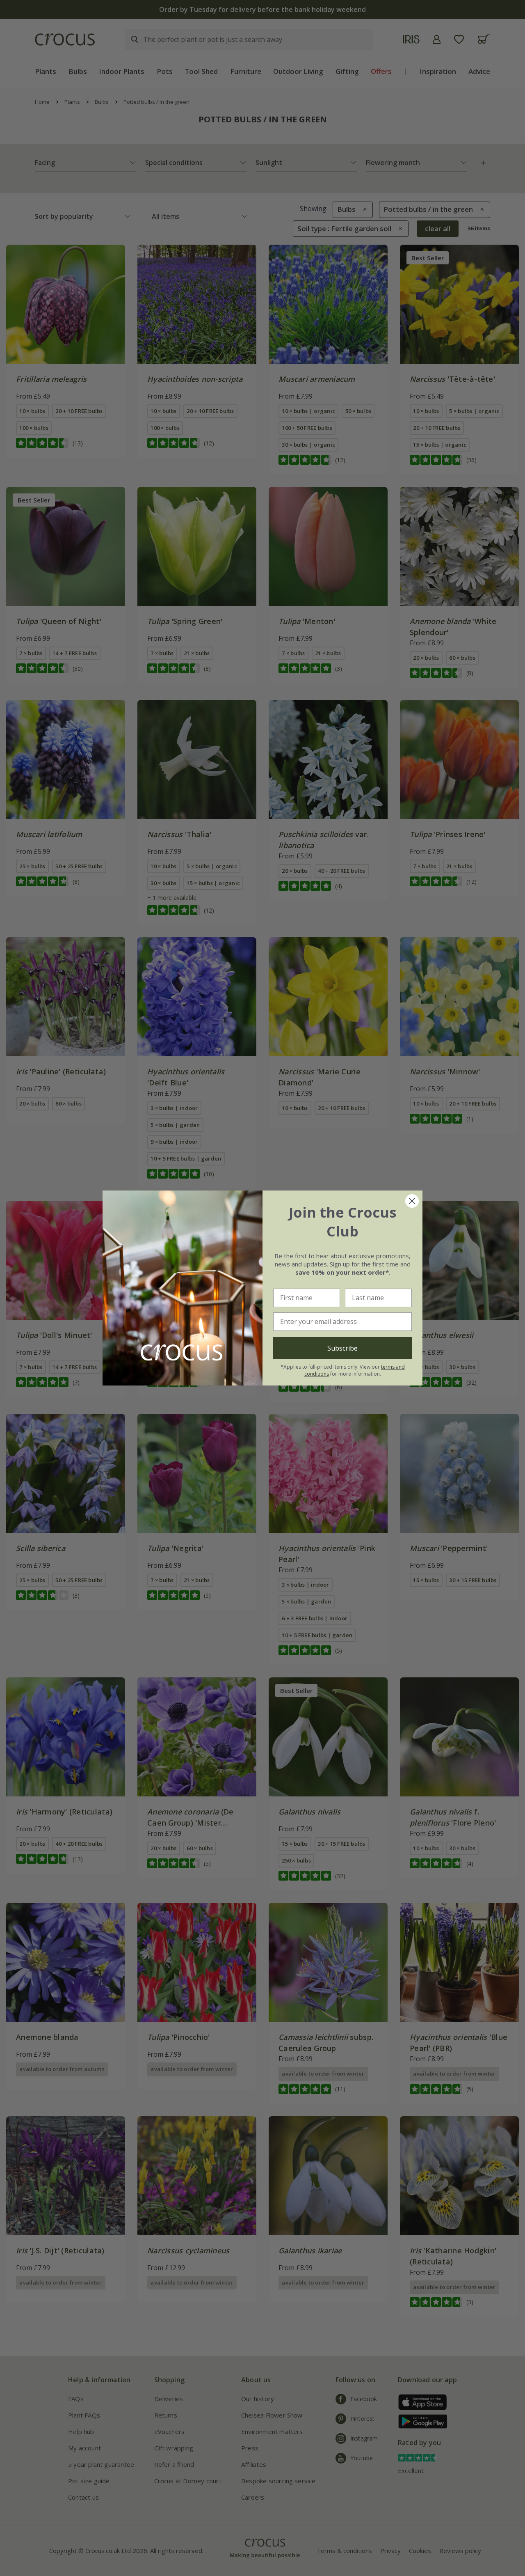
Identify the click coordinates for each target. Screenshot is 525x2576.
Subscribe (342, 1348)
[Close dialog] (412, 1201)
